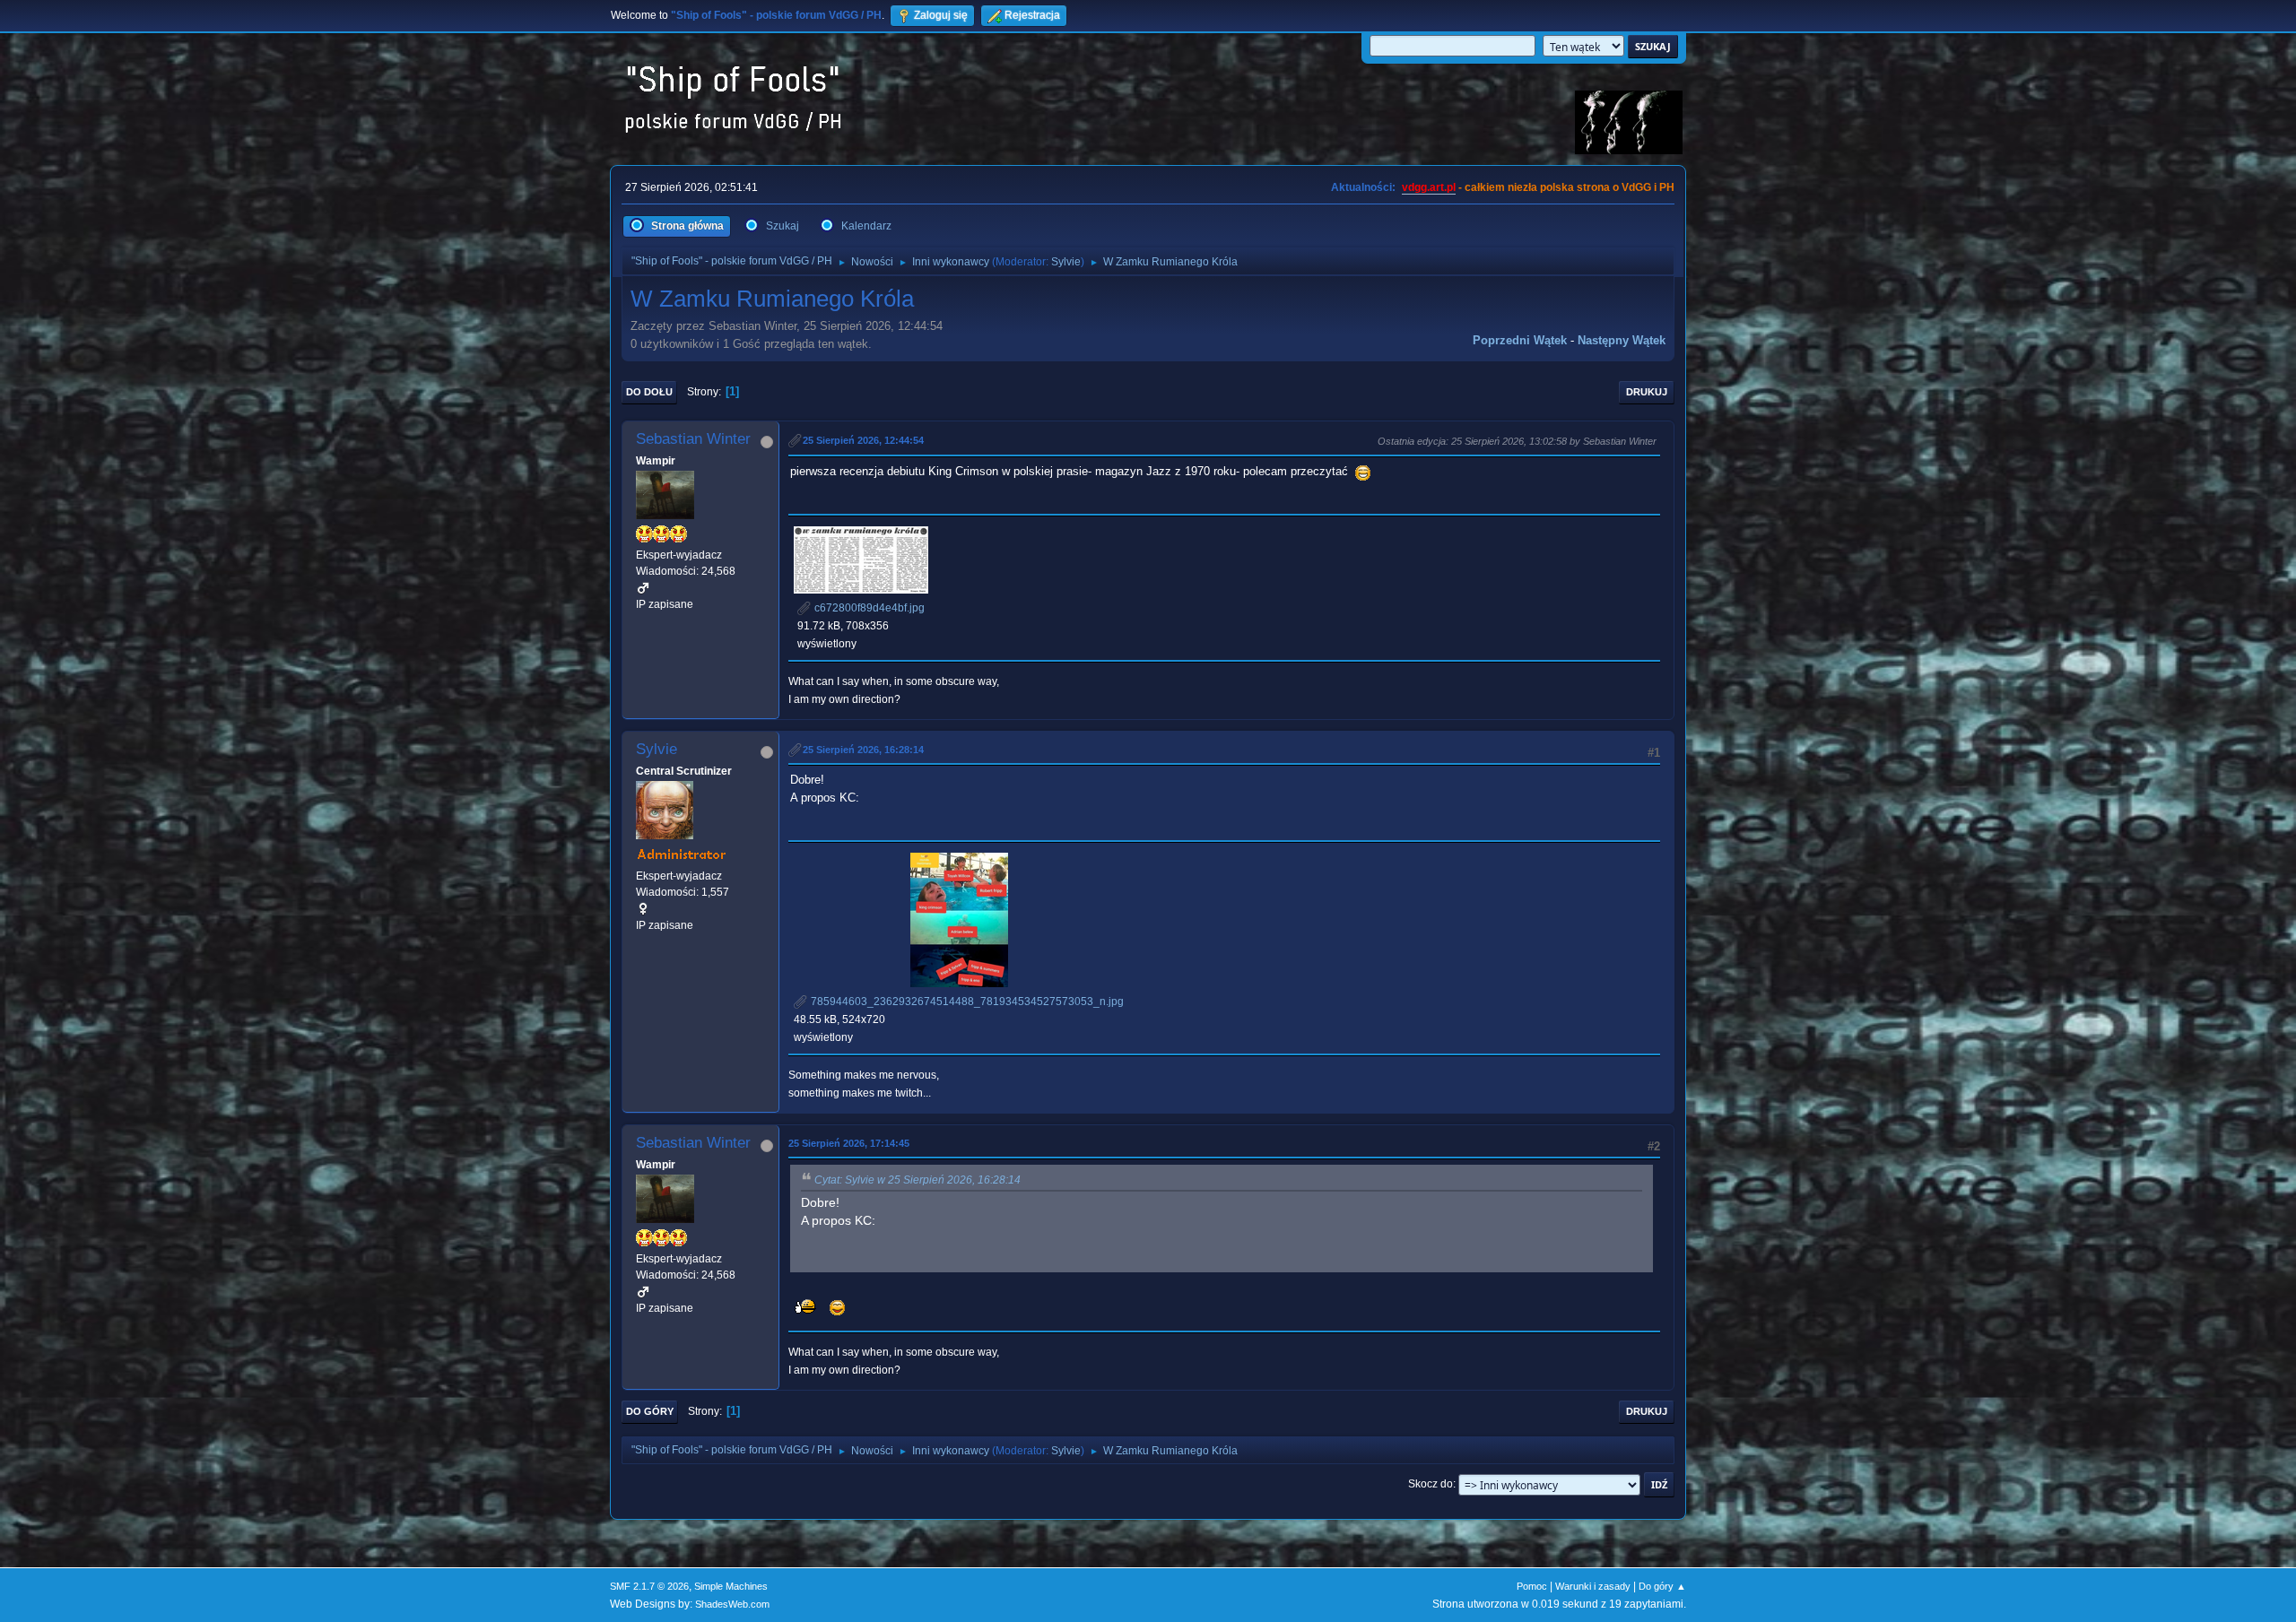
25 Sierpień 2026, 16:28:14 (863, 750)
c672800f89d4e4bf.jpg (868, 608)
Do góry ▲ (1662, 1586)
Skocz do (1431, 1484)
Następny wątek (1622, 340)
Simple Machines (731, 1586)
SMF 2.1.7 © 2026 (649, 1586)
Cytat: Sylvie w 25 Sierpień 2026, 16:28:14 (918, 1180)
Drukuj (1647, 392)
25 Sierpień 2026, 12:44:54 (863, 440)
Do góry (650, 1411)
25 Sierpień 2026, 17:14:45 (849, 1143)
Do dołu (649, 392)
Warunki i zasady (1593, 1586)
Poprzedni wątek (1520, 340)
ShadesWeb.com (732, 1604)
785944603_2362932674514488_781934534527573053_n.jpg (966, 1002)
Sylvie (1066, 262)
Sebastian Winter (693, 439)
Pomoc (1532, 1586)
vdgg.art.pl (1429, 187)
